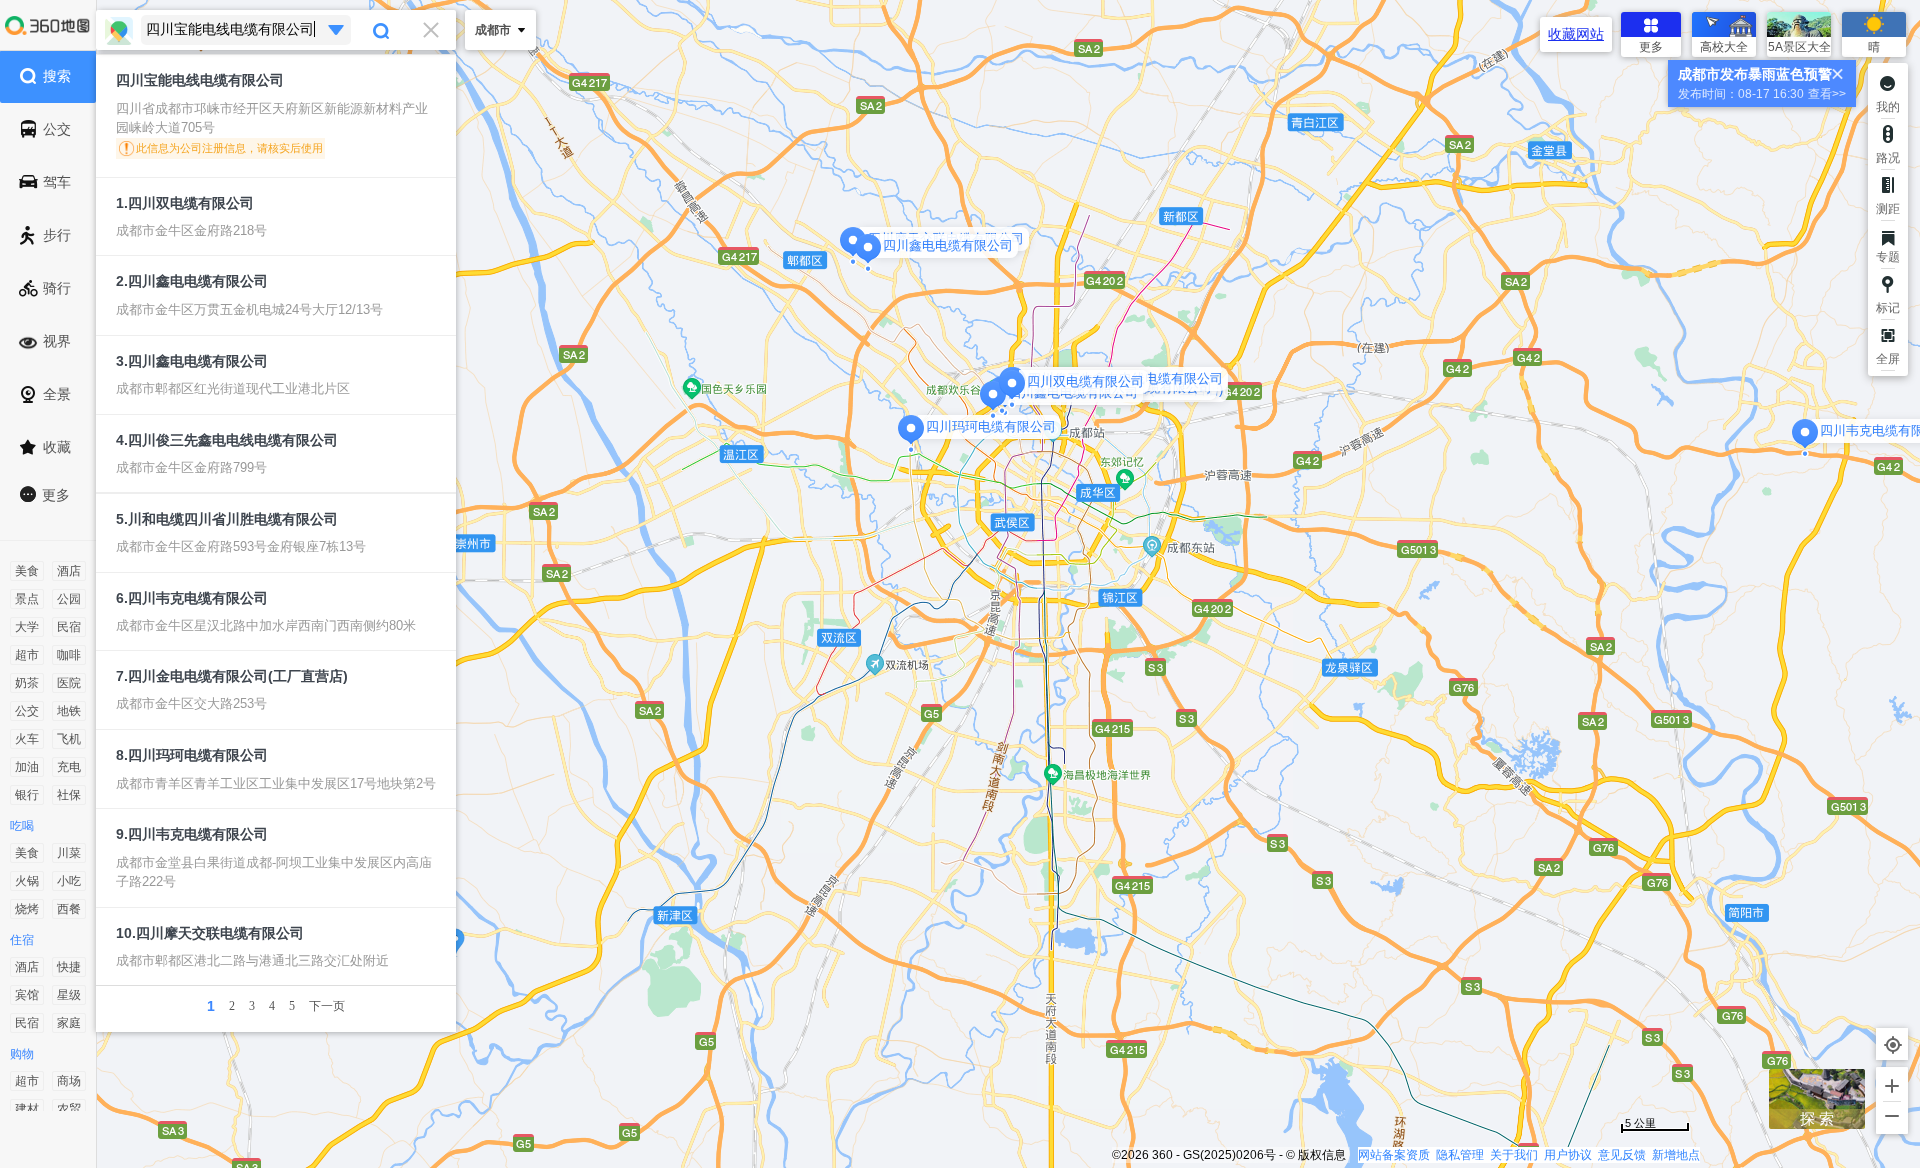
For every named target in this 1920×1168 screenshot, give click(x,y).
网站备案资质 (1394, 1155)
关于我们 (1514, 1155)
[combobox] (276, 30)
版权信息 (1322, 1155)
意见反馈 (1622, 1155)
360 (1162, 1155)
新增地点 (1676, 1155)
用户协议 (1568, 1155)
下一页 (327, 1006)
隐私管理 (1460, 1155)
